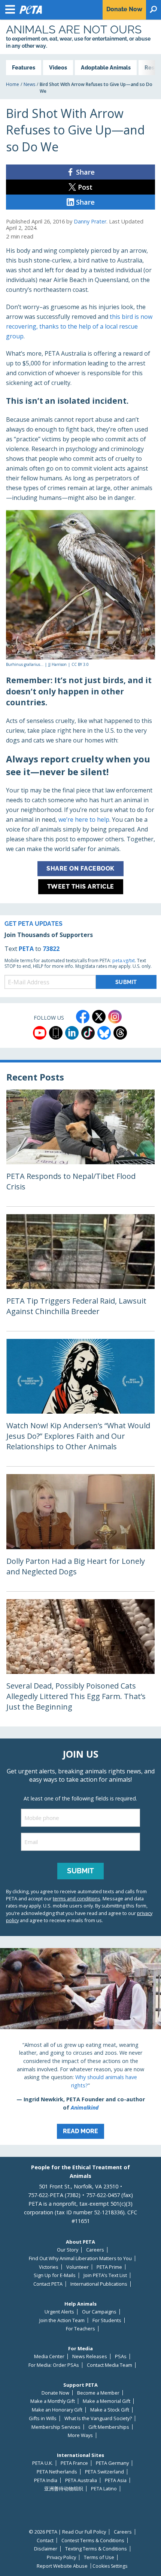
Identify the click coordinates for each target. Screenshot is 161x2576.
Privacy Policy (61, 2557)
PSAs (121, 2356)
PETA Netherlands (57, 2472)
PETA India (46, 2480)
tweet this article (81, 887)
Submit (80, 1871)
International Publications (99, 2284)
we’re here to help (84, 819)
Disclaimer (46, 2549)
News (29, 84)
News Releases (90, 2356)
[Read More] (80, 2046)
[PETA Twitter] (99, 1017)
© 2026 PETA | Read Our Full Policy (67, 2532)
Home (13, 84)
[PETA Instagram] (115, 1017)
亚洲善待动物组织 (64, 2489)
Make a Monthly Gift (53, 2401)
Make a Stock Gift (110, 2410)
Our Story (68, 2250)
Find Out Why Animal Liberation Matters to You (80, 2258)
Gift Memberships (109, 2427)
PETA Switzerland (104, 2472)
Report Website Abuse (62, 2566)
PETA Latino (104, 2489)
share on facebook (80, 868)
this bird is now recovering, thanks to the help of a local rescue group (79, 326)
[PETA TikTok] (88, 1033)
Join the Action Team (62, 2320)
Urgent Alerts (59, 2312)
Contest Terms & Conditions (93, 2541)
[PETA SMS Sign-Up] (56, 1033)
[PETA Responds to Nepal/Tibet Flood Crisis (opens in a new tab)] (80, 1148)
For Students (107, 2320)
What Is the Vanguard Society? (98, 2418)
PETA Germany (112, 2463)
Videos (58, 67)
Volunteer (78, 2267)
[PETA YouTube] (40, 1033)
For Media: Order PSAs (54, 2365)
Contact (45, 2541)
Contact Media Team (110, 2365)
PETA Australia (81, 2480)
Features (24, 67)
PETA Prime (109, 2267)
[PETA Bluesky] (104, 1033)
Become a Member (98, 2393)
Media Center (49, 2356)
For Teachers (80, 2329)
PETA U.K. (42, 2463)
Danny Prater (90, 221)
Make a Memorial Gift (107, 2401)
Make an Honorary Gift (57, 2410)
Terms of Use (99, 2557)
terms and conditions (77, 1898)
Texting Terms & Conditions (96, 2549)
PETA (26, 949)
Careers (95, 2250)
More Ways (80, 2435)
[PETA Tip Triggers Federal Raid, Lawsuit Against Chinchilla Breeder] (80, 1273)
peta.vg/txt (124, 961)
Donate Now (55, 2393)
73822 (51, 949)
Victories (49, 2267)
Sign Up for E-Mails (55, 2275)
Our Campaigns (99, 2312)
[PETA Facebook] (83, 1017)
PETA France (74, 2463)
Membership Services (56, 2427)
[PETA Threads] (120, 1033)
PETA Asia (116, 2480)
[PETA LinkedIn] (72, 1033)
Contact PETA (48, 2284)
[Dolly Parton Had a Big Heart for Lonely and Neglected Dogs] (80, 1532)
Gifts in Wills (43, 2418)
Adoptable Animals (106, 67)
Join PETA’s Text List (105, 2275)
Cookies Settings (110, 2566)
